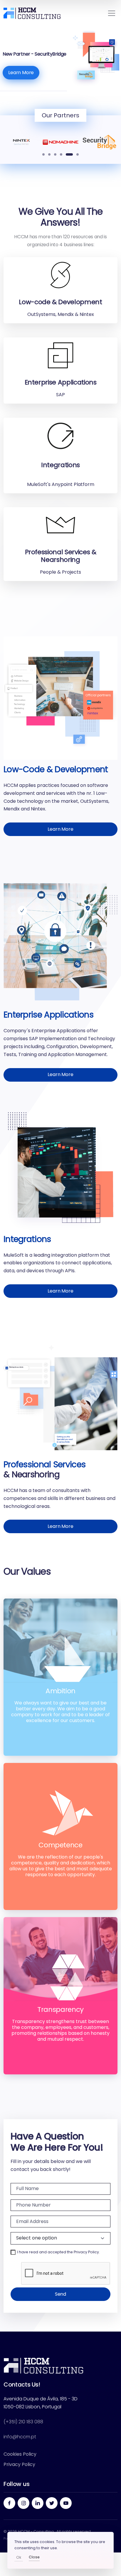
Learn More (21, 73)
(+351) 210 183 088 (23, 2422)
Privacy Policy (86, 2252)
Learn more (60, 829)
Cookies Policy (20, 2454)
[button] (43, 154)
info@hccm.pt (20, 2437)
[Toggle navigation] (112, 13)
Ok (19, 2557)
